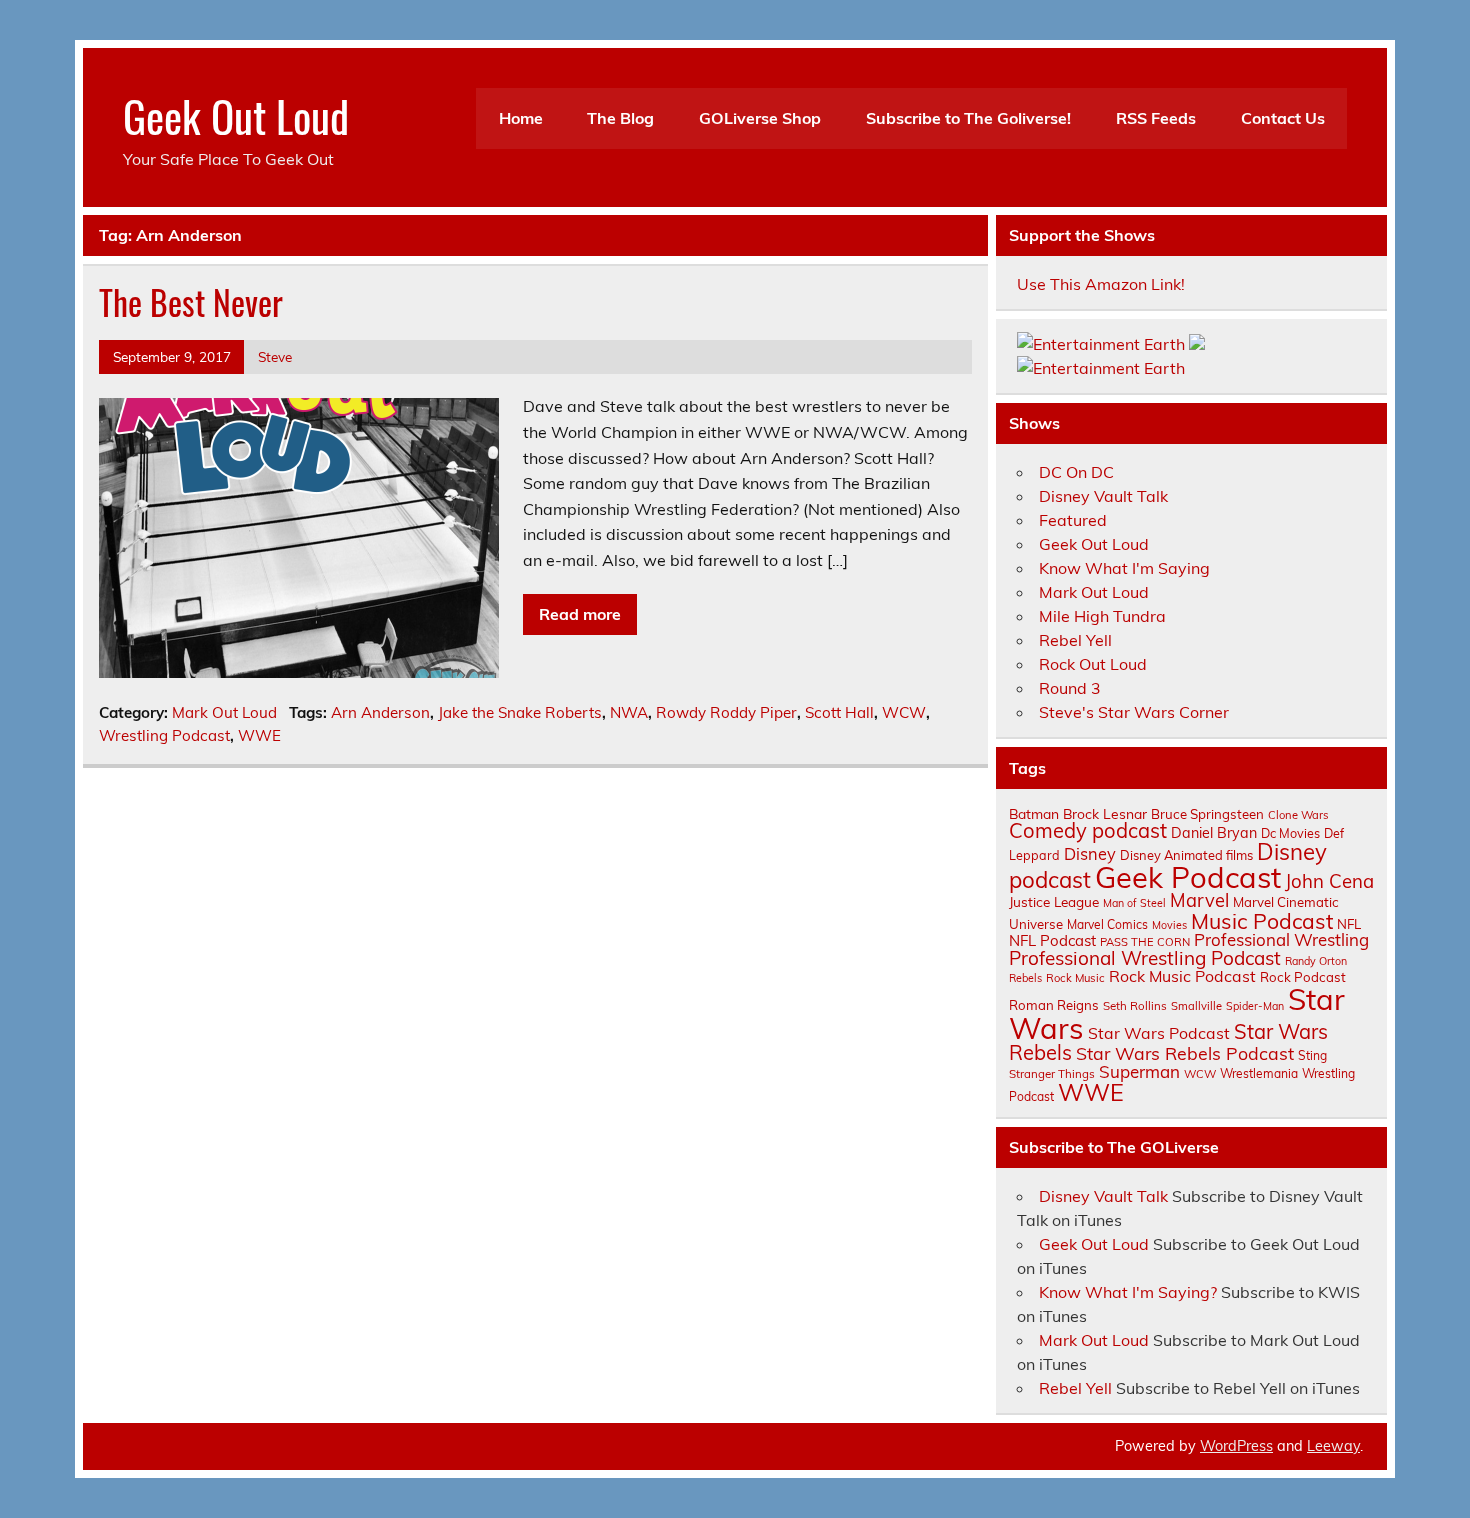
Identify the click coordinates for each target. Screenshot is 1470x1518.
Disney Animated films (1186, 855)
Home (521, 118)
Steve (275, 356)
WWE (259, 735)
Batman (1034, 813)
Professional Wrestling (1281, 939)
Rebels (1025, 978)
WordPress (1236, 1446)
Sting (1312, 1055)
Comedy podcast (1088, 830)
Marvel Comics (1107, 924)
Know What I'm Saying (1124, 568)
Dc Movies (1290, 833)
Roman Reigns (1054, 1005)
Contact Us (1283, 118)
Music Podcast (1262, 921)
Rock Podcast (1303, 977)
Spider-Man (1255, 1006)
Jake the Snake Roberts (520, 712)
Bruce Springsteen (1207, 814)
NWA (629, 712)
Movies (1169, 925)
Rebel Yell (1075, 640)
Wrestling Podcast (164, 735)
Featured (1073, 520)
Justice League (1054, 901)
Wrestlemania (1259, 1073)
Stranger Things (1052, 1073)
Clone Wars (1298, 815)
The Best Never (191, 302)
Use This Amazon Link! (1101, 284)
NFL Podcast (1052, 940)
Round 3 (1070, 688)
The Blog (620, 118)
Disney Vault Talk (1103, 496)
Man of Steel (1134, 903)
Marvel (1199, 900)
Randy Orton (1316, 961)
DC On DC (1076, 472)
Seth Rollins (1135, 1005)
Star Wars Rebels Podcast (1185, 1053)
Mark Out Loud (224, 712)
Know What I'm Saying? (1128, 1292)
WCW (904, 712)
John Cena (1329, 881)
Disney (1090, 854)
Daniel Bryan (1214, 833)
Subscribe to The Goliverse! (968, 118)
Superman (1139, 1071)
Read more (580, 614)
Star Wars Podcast (1159, 1033)
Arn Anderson (380, 712)
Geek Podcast (1188, 877)
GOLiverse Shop (760, 118)
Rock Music (1075, 978)
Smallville (1196, 1006)
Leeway (1333, 1446)
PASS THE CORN (1145, 942)
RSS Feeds (1156, 118)
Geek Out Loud (236, 115)
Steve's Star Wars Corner (1134, 712)
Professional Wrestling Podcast (1145, 958)
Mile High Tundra (1102, 616)
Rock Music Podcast (1182, 976)
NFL (1349, 924)
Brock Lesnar (1105, 813)
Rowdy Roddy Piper (726, 712)
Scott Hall (839, 712)
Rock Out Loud (1093, 664)
